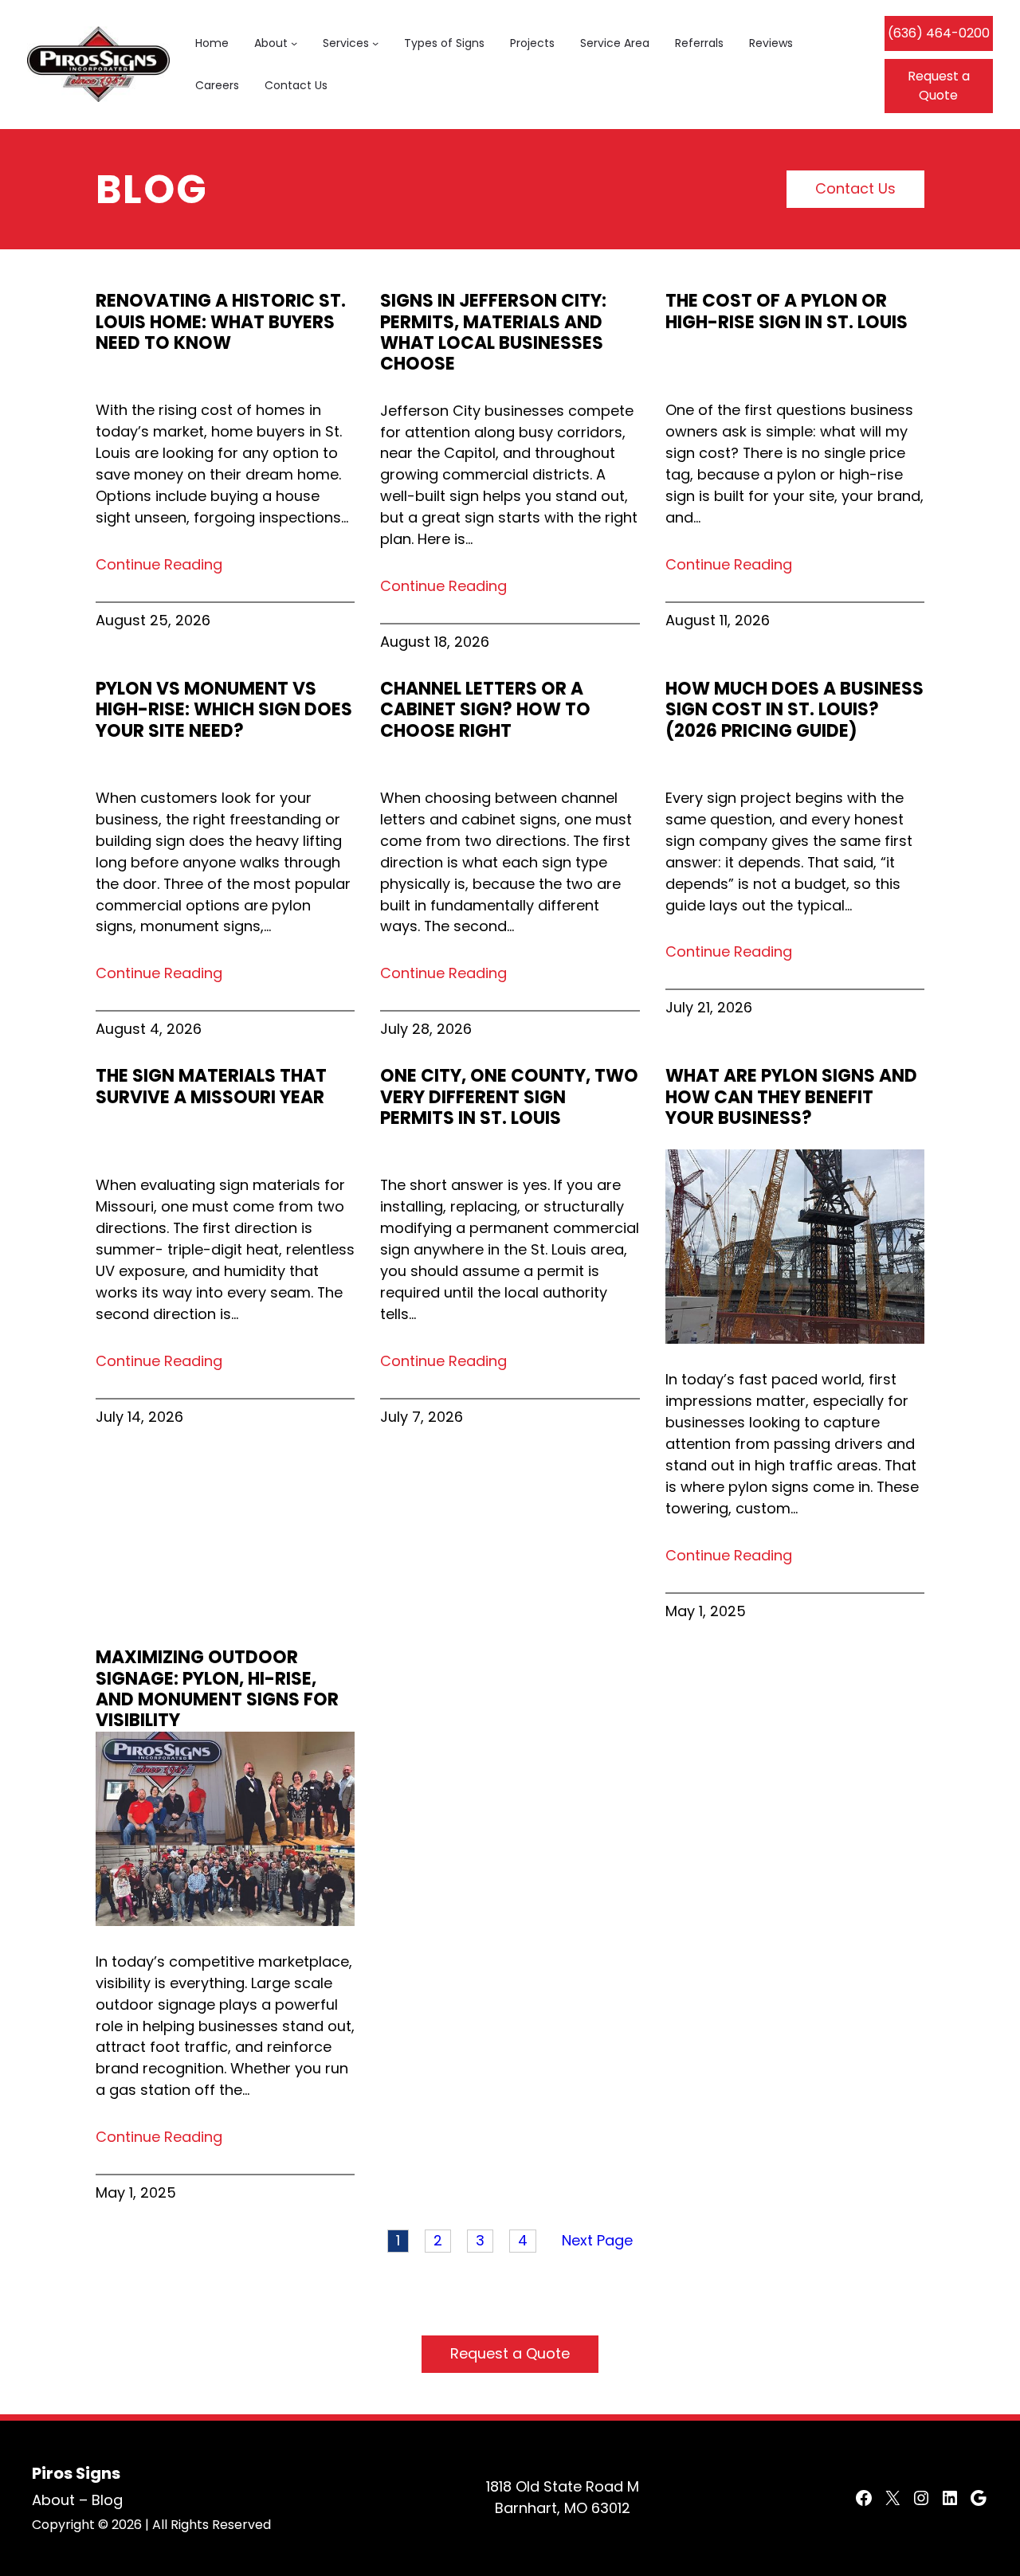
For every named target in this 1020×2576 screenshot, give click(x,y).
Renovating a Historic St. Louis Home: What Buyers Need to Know (221, 322)
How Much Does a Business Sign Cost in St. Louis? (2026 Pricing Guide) (794, 710)
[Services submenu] (375, 43)
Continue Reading (159, 564)
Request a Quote (939, 86)
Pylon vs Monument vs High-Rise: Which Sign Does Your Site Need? (224, 710)
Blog (107, 2500)
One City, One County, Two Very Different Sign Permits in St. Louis (509, 1097)
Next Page (597, 2240)
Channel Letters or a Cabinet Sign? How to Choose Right (485, 710)
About (53, 2500)
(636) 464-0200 (939, 33)
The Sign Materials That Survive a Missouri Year (211, 1087)
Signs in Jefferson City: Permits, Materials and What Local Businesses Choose (493, 333)
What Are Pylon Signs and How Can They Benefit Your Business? (791, 1097)
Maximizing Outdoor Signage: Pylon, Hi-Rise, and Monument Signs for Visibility (217, 1689)
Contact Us (855, 188)
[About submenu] (294, 43)
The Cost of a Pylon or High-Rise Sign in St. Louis (787, 312)
